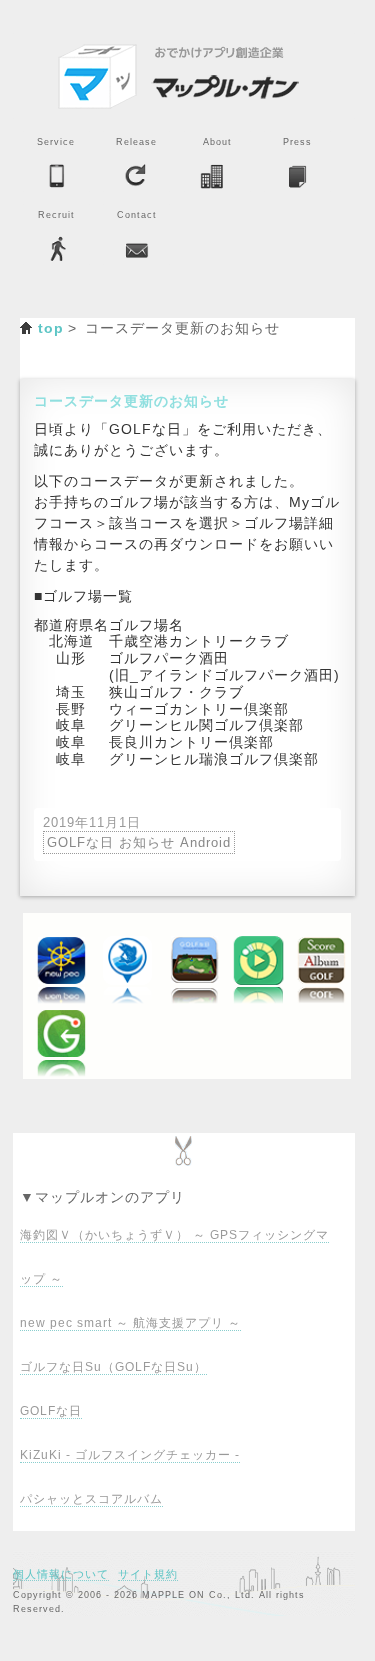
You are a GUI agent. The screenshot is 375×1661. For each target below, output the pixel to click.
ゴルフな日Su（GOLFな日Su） (113, 1367)
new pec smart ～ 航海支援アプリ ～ (130, 1323)
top (51, 328)
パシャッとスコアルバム (91, 1499)
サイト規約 (148, 1574)
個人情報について (61, 1574)
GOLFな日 (51, 1411)
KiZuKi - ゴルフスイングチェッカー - (130, 1455)
